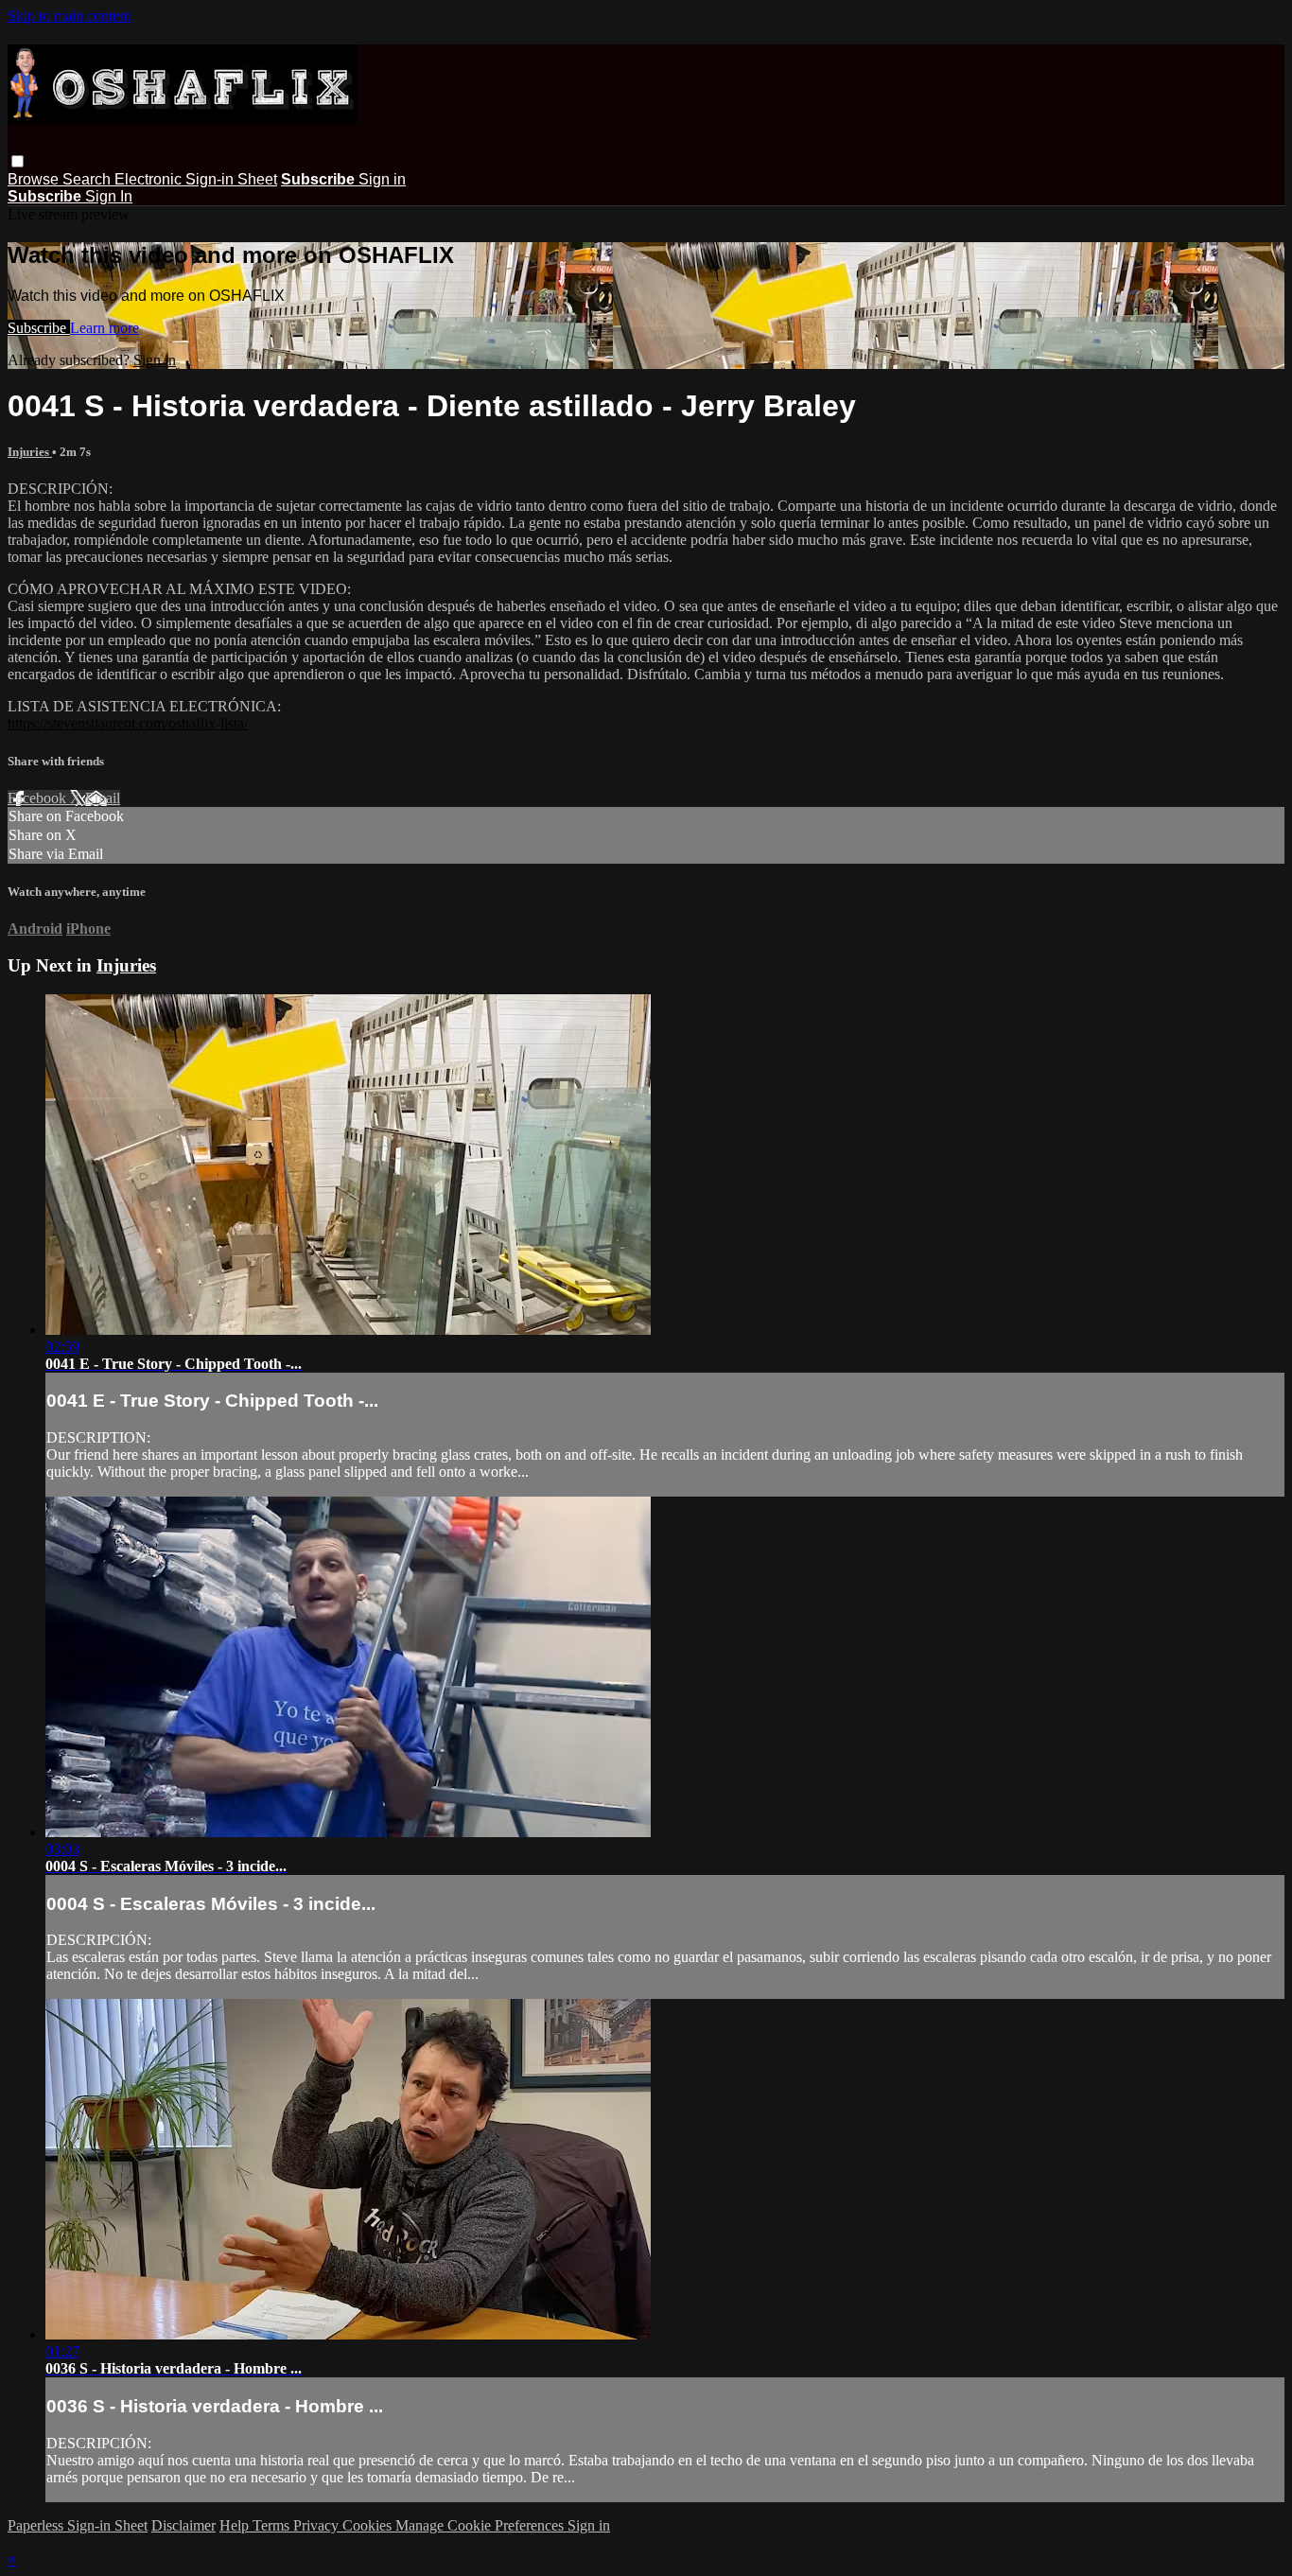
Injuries (30, 452)
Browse (35, 179)
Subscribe (39, 328)
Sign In (109, 196)
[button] (17, 161)
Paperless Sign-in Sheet (78, 2525)
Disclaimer (183, 2525)
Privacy (318, 2525)
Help (236, 2525)
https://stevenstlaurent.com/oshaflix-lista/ (128, 723)
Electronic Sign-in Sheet (196, 179)
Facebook (39, 798)
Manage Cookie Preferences (481, 2525)
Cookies (369, 2525)
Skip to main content (69, 16)
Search (88, 179)
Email (103, 798)
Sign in (382, 179)
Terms (273, 2525)
